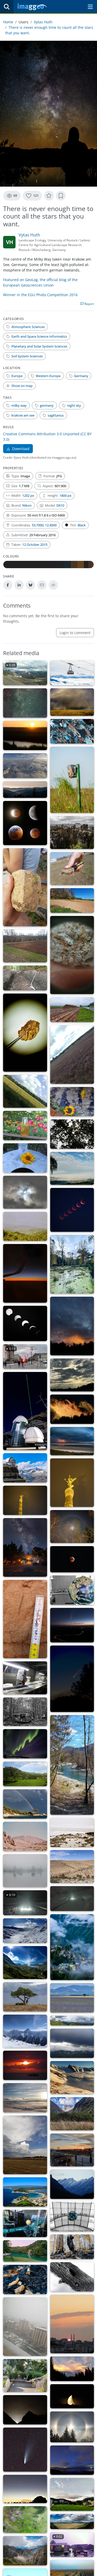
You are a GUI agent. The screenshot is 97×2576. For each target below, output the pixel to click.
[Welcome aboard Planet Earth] (72, 1590)
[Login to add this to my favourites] (49, 196)
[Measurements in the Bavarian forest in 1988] (25, 1712)
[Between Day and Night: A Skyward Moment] (25, 1273)
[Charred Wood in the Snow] (72, 2277)
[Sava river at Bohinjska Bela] (72, 1765)
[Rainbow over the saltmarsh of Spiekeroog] (72, 702)
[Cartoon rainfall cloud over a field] (25, 2145)
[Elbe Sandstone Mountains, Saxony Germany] (72, 832)
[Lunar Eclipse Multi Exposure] (72, 1210)
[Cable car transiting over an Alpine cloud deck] (72, 673)
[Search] (7, 7)
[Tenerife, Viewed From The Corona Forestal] (25, 1226)
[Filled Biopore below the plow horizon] (25, 1619)
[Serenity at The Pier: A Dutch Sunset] (25, 2065)
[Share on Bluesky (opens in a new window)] (31, 585)
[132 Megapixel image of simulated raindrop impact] (25, 766)
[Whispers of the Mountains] (72, 1947)
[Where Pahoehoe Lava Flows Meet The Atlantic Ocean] (72, 1832)
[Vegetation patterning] (72, 1867)
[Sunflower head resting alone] (25, 1158)
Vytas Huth (43, 22)
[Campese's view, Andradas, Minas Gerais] (25, 1774)
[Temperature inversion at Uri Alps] (72, 2078)
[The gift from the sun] (72, 1375)
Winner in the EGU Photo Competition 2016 (40, 295)
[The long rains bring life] (72, 2521)
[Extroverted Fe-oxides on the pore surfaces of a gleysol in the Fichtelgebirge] (72, 955)
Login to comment (75, 633)
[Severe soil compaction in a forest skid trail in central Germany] (25, 978)
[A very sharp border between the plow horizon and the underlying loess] (25, 887)
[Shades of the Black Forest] (25, 790)
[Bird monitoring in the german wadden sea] (72, 780)
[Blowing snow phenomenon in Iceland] (25, 2098)
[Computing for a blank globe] (25, 2223)
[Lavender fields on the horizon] (72, 1998)
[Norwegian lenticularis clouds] (72, 2494)
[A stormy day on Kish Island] (25, 2376)
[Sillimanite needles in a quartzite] (72, 731)
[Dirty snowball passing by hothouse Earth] (72, 1679)
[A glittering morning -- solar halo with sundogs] (72, 2427)
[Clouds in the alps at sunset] (72, 1409)
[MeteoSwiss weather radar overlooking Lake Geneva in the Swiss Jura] (72, 2021)
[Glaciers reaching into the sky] (25, 1963)
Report (89, 304)
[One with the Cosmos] (25, 1547)
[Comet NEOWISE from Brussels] (25, 2489)
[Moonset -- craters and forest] (72, 2396)
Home (8, 22)
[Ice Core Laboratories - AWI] (25, 1678)
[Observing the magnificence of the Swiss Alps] (25, 1468)
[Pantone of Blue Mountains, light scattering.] (72, 2184)
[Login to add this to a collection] (61, 196)
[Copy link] (53, 585)
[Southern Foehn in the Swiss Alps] (25, 2031)
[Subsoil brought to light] (25, 946)
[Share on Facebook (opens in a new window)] (8, 585)
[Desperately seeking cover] (25, 1997)
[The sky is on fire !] (72, 1326)
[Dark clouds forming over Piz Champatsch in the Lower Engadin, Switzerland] (72, 2043)
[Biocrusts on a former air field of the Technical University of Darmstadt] (72, 869)
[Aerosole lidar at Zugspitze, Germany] (25, 1411)
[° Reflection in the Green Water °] (25, 2251)
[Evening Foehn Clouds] (72, 2369)
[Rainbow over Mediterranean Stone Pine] (25, 1804)
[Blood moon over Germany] (72, 1559)
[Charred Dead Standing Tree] (72, 2247)
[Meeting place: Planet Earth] (72, 2217)
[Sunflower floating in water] (72, 1102)
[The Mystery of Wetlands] (72, 1264)
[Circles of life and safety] (25, 2520)
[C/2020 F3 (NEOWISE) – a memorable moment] (25, 2450)
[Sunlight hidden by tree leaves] (72, 1134)
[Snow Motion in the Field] (72, 1898)
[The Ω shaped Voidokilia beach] (25, 2192)
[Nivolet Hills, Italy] (25, 1931)
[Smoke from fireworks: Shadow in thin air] (25, 1500)
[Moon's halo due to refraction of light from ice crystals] (72, 1527)
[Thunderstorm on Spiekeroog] (72, 1441)
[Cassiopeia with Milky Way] (25, 703)
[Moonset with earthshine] (25, 2410)
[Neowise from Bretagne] (72, 2460)
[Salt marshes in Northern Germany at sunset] (25, 735)
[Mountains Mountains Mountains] (25, 2551)
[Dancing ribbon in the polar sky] (25, 1744)
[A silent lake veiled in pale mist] (25, 1871)
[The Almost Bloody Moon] (72, 2324)
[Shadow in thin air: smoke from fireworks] (72, 1483)
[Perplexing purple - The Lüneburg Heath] (72, 1055)
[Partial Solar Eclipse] (25, 1192)
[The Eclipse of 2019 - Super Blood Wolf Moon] (25, 823)
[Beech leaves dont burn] (25, 2279)
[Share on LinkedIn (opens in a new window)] (19, 585)
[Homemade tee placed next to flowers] (25, 1126)
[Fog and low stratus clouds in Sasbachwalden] (72, 1168)
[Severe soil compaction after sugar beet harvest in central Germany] (72, 1010)
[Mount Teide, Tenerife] (25, 1836)
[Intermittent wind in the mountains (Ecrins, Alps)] (72, 2114)
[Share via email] (42, 585)
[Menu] (90, 7)
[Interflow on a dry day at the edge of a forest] (72, 900)
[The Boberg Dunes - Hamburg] (25, 1091)
